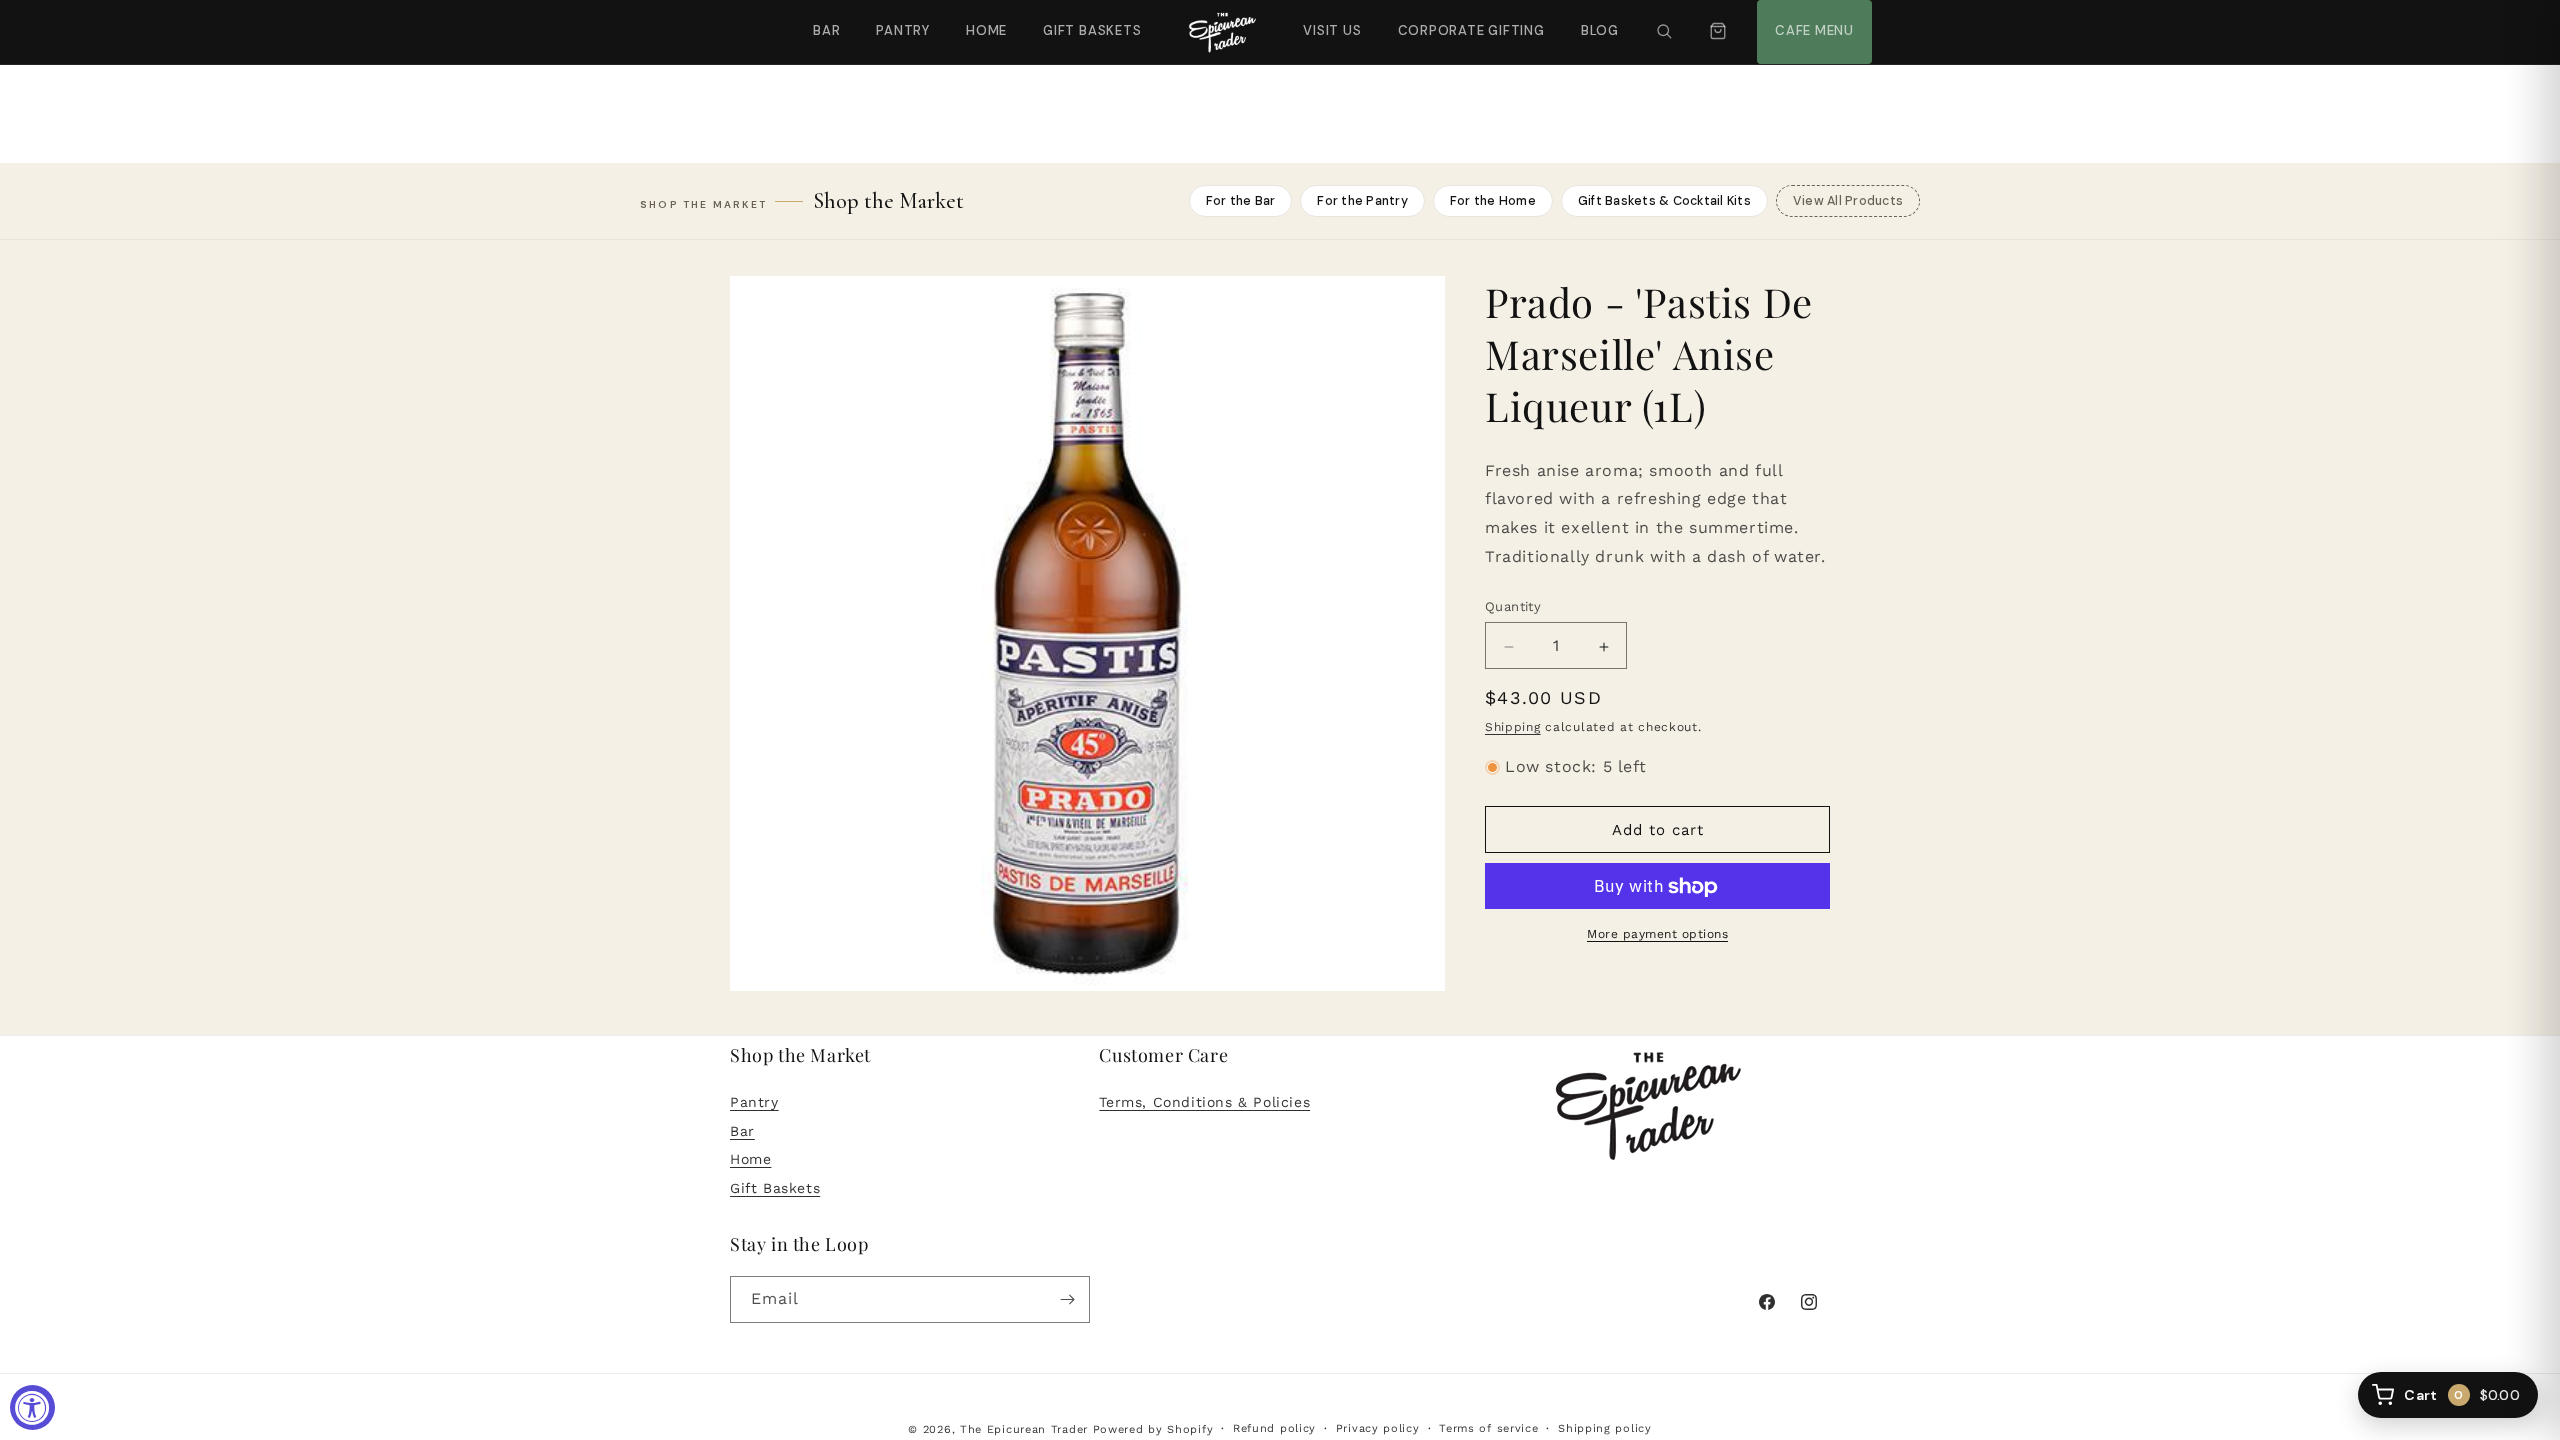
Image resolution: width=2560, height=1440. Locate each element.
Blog (1600, 30)
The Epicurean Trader (1024, 1429)
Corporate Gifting (1462, 19)
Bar (826, 30)
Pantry (903, 30)
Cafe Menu (1812, 19)
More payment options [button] (1657, 935)
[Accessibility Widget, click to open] (32, 1407)
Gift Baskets (1092, 30)
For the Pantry (1362, 201)
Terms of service (1488, 1428)
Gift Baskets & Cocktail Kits (1664, 201)
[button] (1664, 32)
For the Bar (1241, 201)
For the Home (1493, 201)
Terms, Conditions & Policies (1204, 1102)
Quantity (1513, 607)
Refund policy (1274, 1428)
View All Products (1848, 201)
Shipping (1513, 728)
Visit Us (1330, 19)
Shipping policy (1605, 1428)
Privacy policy (1378, 1428)
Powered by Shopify (1153, 1429)
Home (986, 30)
